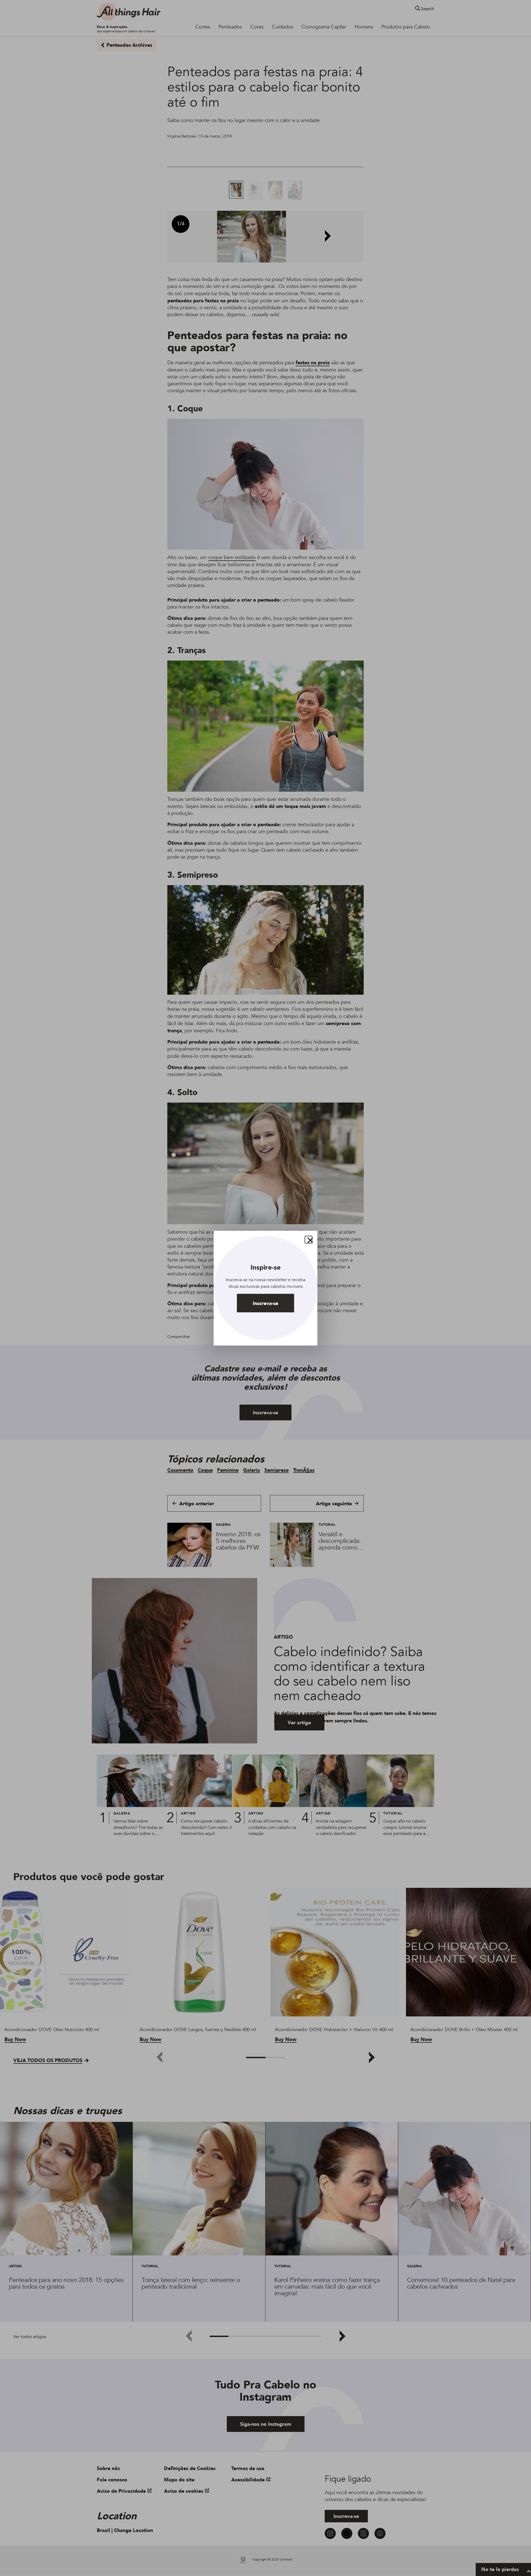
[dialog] (266, 1288)
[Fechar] (309, 1239)
